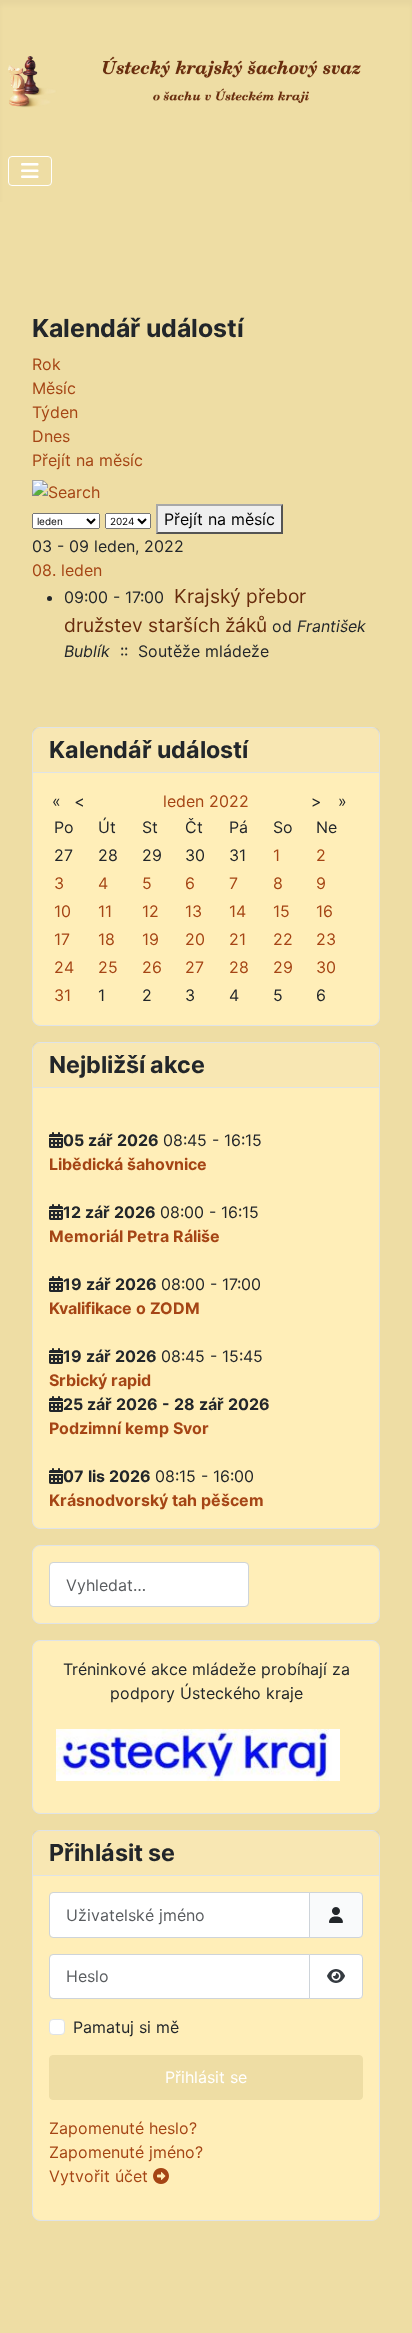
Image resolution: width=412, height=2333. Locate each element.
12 (150, 911)
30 (326, 967)
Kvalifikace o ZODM (124, 1308)
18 (106, 939)
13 (193, 911)
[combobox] (149, 1584)
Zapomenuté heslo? (123, 2128)
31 (62, 995)
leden (183, 801)
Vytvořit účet (101, 2176)
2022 (229, 801)
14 (237, 911)
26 (152, 967)
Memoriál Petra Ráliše (134, 1236)
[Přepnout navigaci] (30, 171)
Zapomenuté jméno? (126, 2152)
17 (62, 939)
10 (62, 911)
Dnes (51, 436)
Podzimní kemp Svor (129, 1428)
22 (283, 939)
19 (150, 939)
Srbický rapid (100, 1380)
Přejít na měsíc (87, 460)
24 (64, 967)
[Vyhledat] (74, 486)
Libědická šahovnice (128, 1164)
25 (108, 967)
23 (326, 939)
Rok (46, 364)
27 (194, 967)
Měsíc (54, 388)
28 (239, 967)
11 (105, 911)
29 (283, 967)
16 (324, 911)
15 (281, 911)
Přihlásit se (206, 2077)
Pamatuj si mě (126, 2027)
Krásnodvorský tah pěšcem (156, 1500)
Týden (55, 412)
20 (195, 939)
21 (237, 939)
